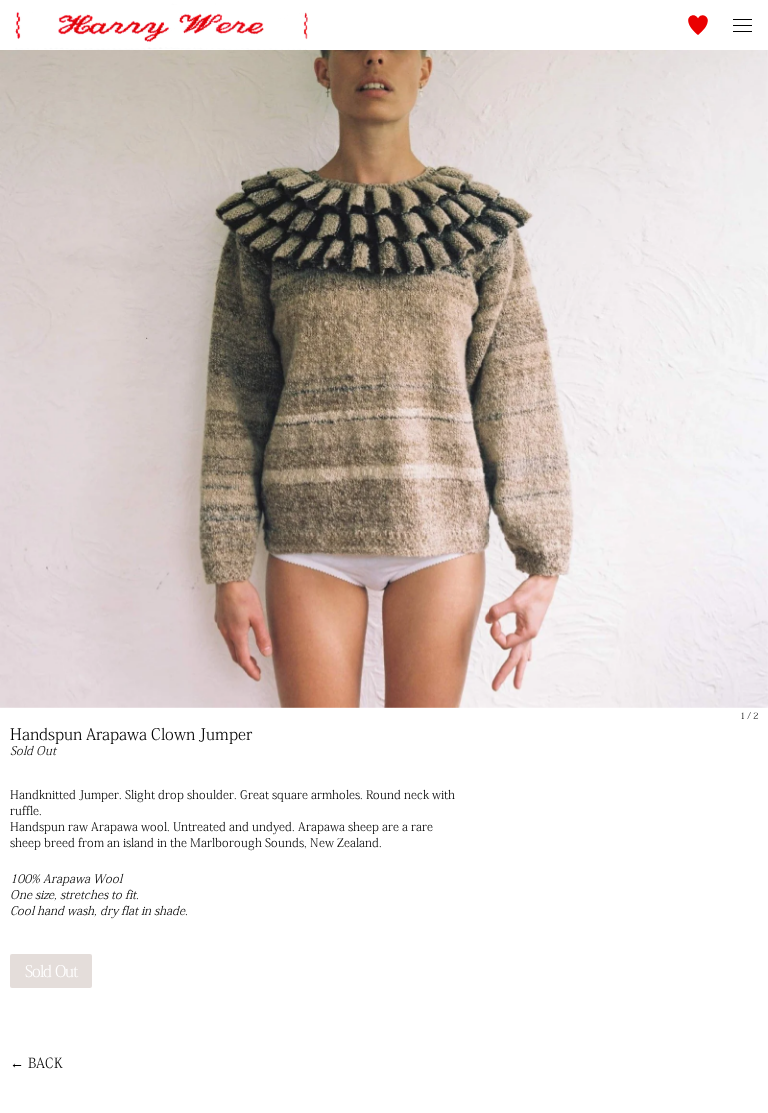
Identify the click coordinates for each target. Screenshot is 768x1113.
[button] (698, 25)
